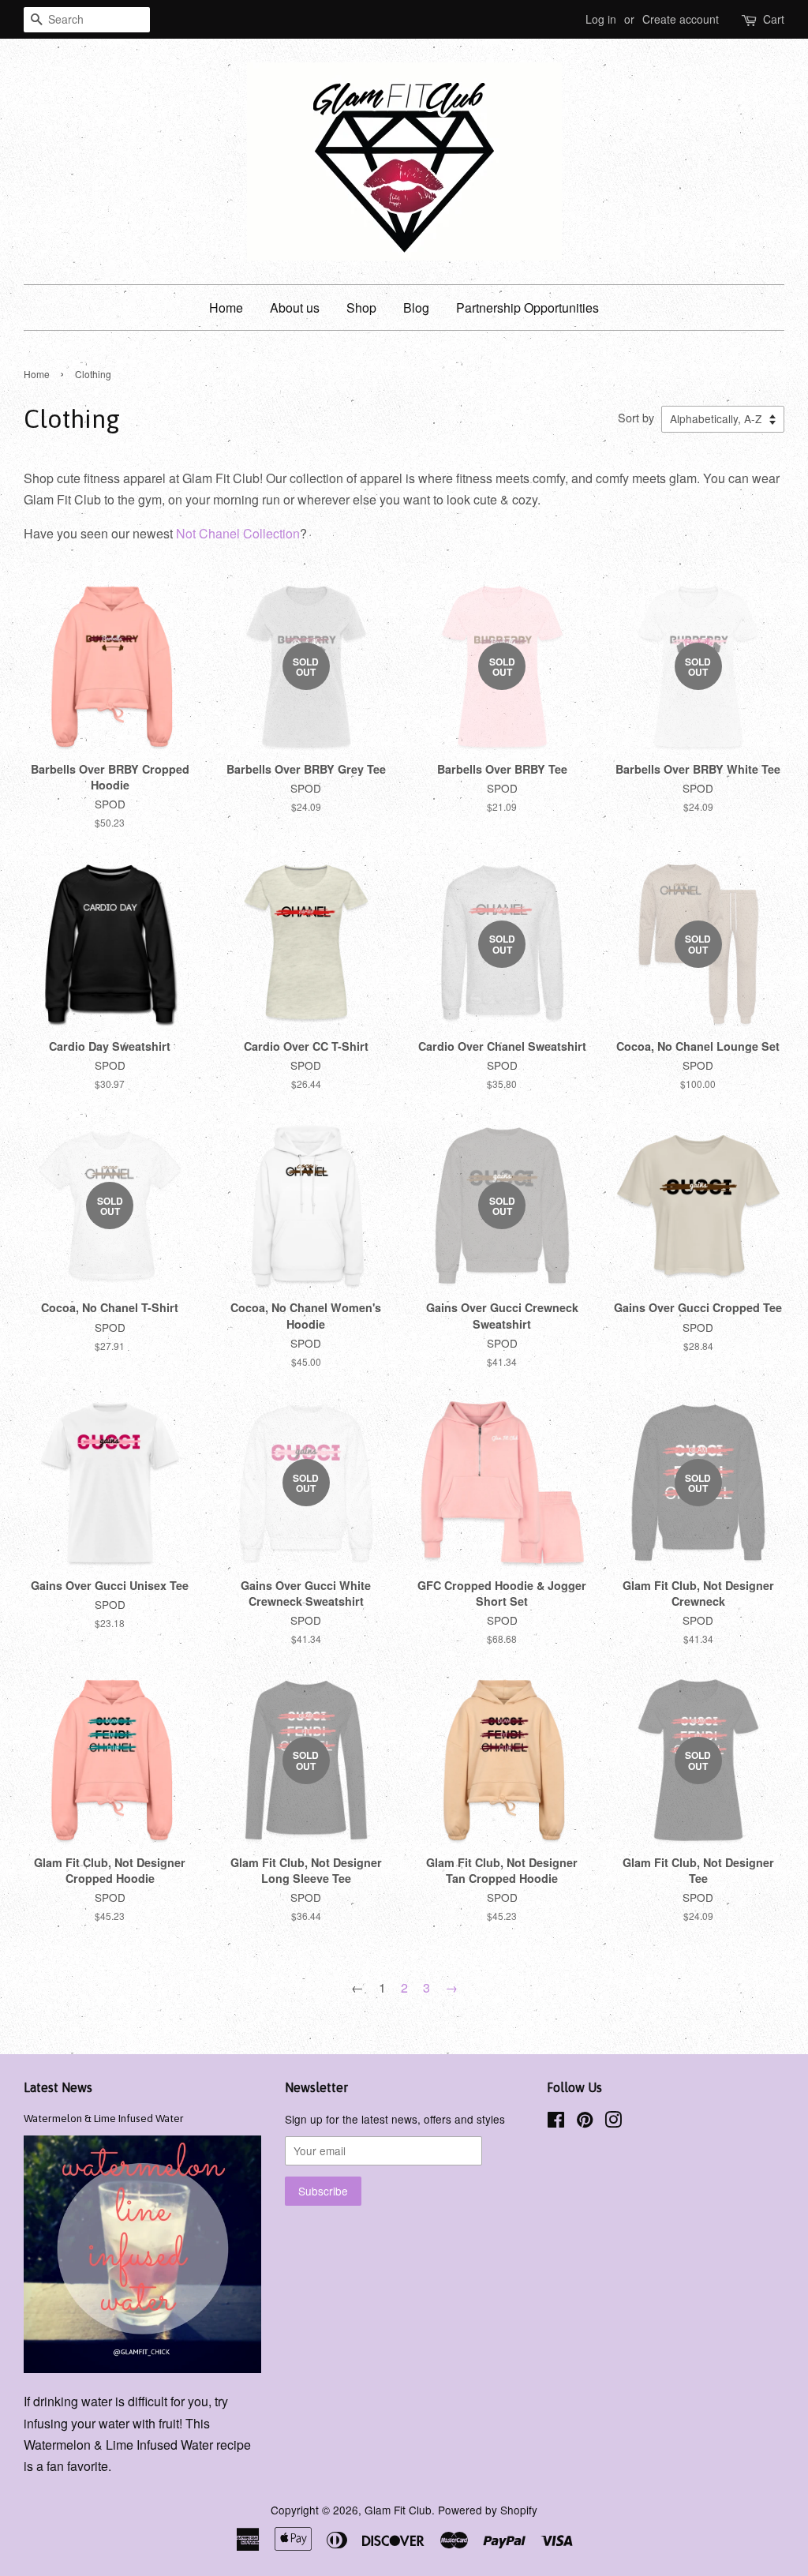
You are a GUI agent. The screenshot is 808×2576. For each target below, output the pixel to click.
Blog (416, 307)
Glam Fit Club (398, 2510)
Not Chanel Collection (238, 533)
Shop (361, 307)
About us (295, 307)
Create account (681, 19)
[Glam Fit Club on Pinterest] (585, 2122)
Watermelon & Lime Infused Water (104, 2118)
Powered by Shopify (488, 2510)
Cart (774, 19)
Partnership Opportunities (527, 307)
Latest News (58, 2087)
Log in (601, 19)
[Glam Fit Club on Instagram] (613, 2122)
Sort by (636, 417)
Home (226, 307)
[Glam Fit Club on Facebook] (556, 2122)
